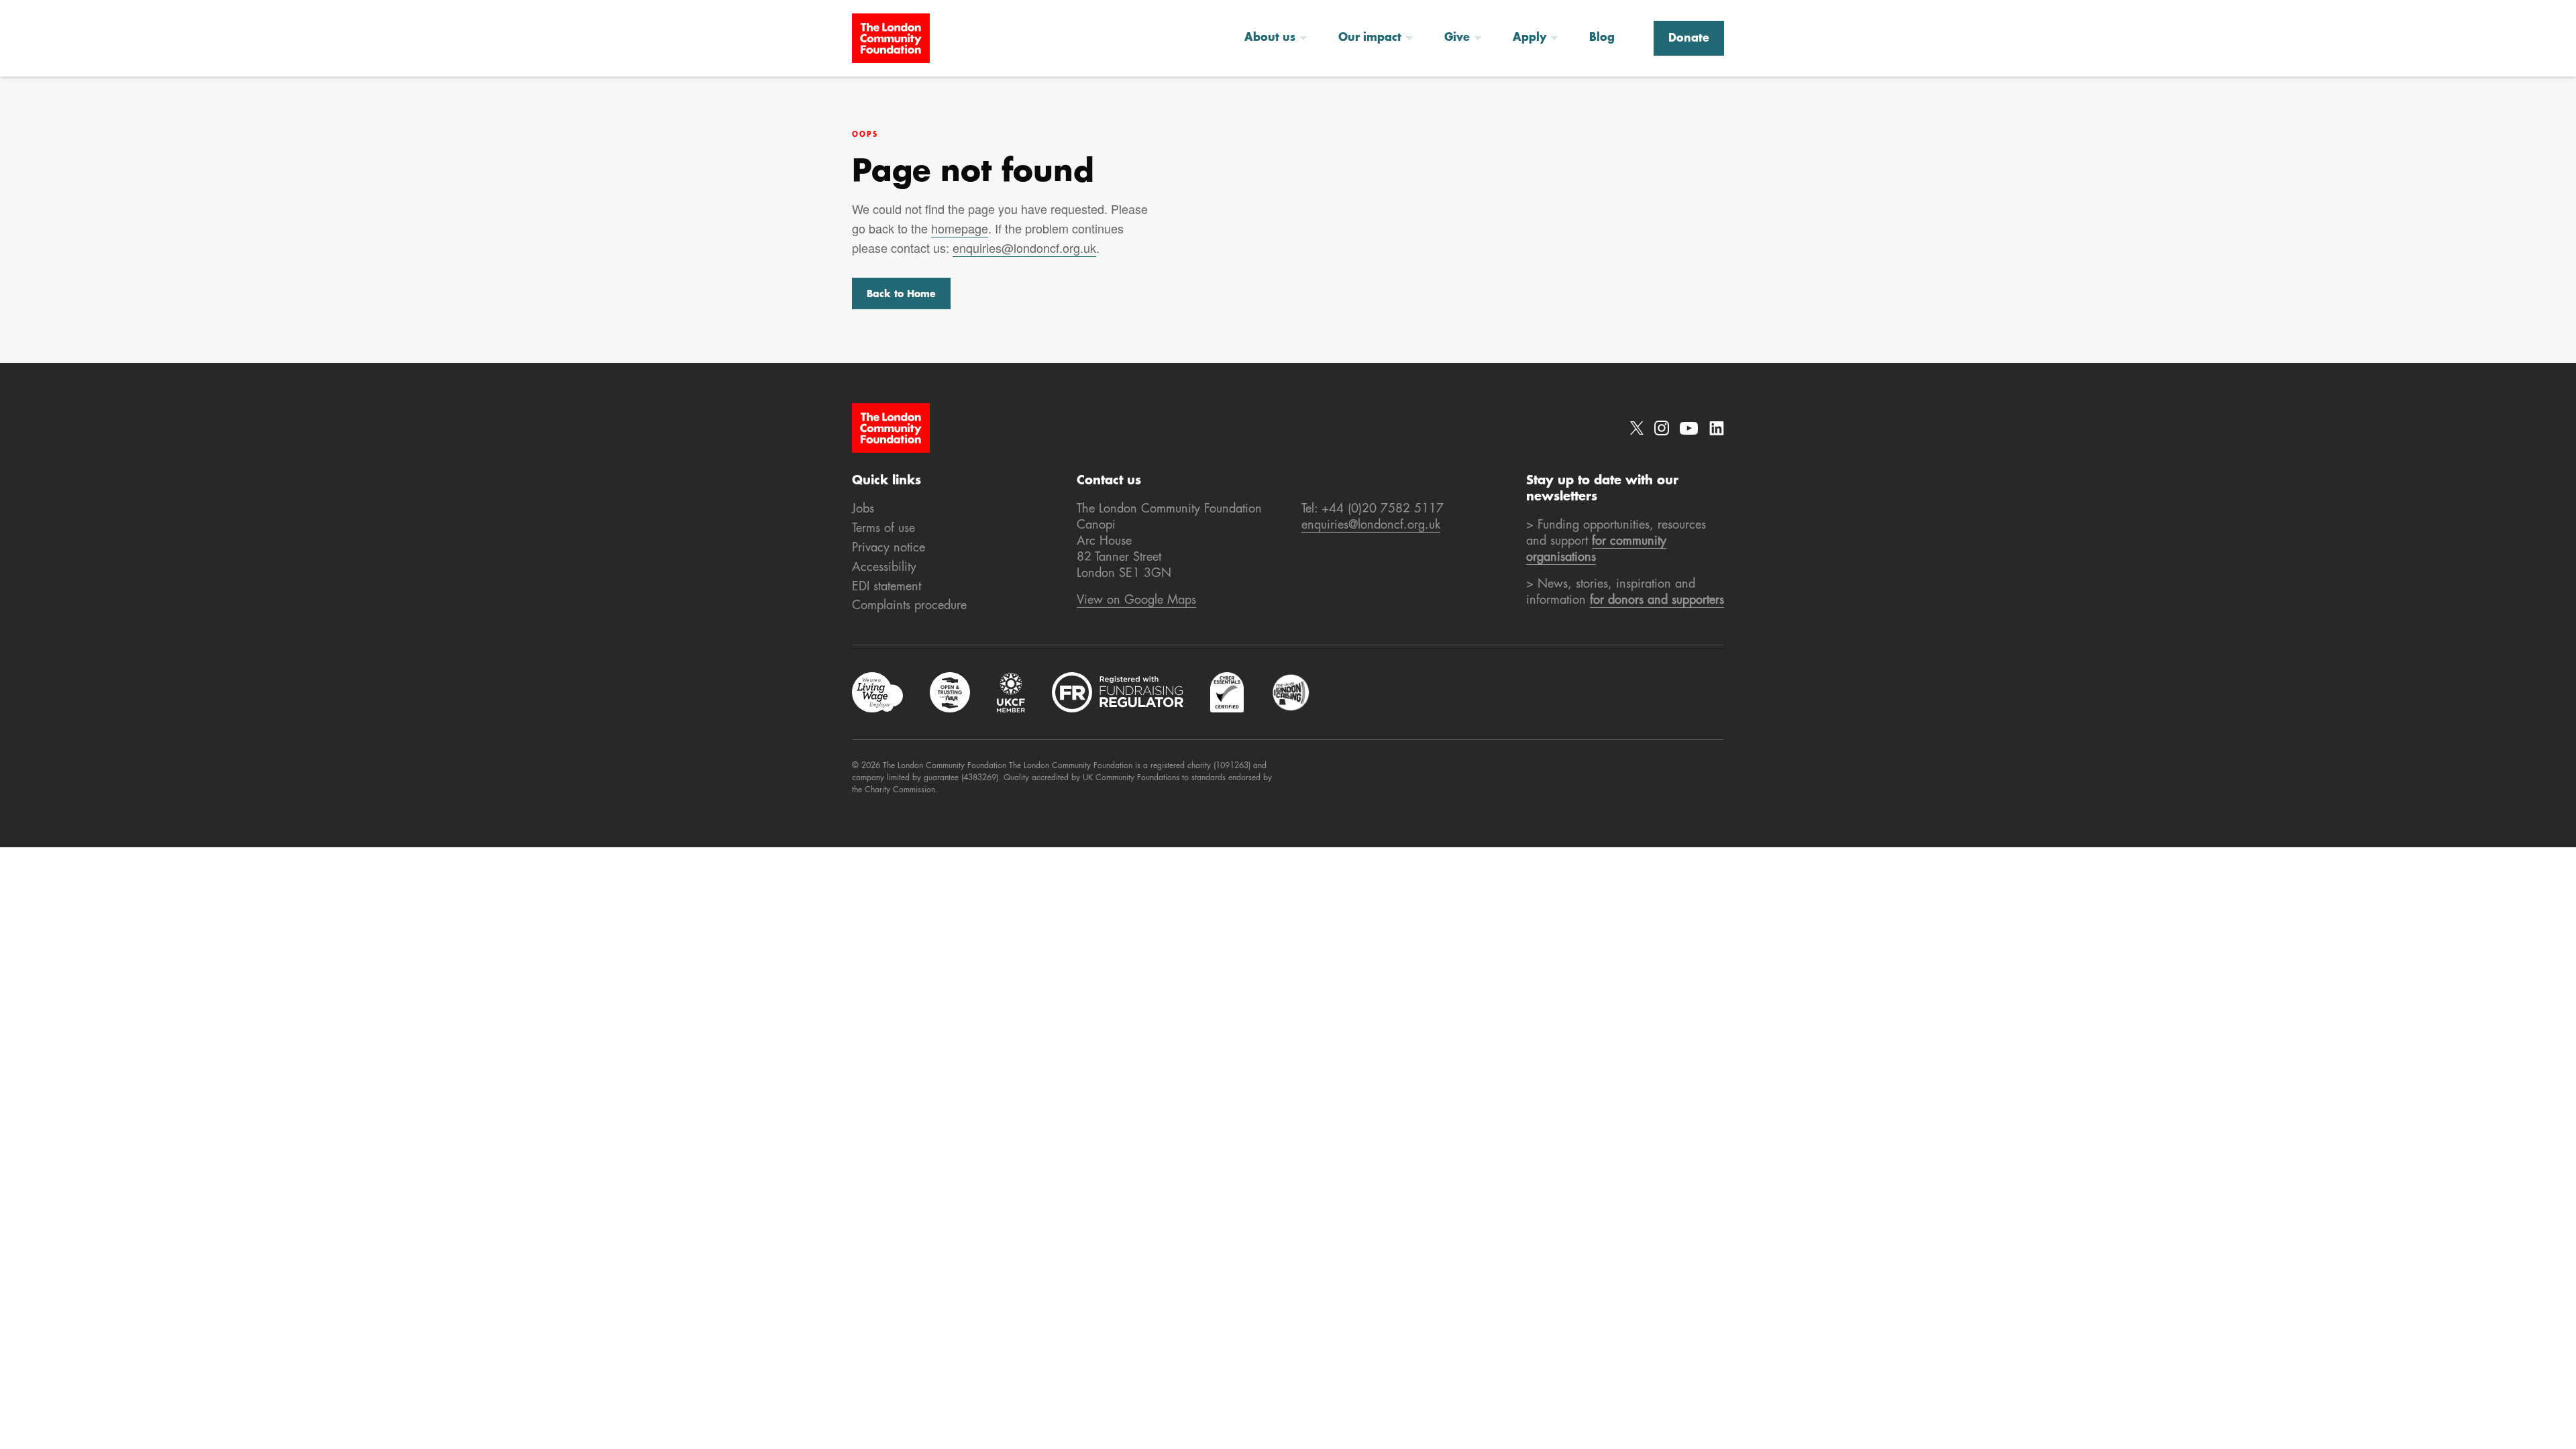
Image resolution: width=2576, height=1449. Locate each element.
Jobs (863, 509)
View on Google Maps (1136, 600)
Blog (1602, 38)
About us (1270, 38)
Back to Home (901, 294)
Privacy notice (889, 548)
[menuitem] (1281, 38)
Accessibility (884, 568)
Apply (1529, 38)
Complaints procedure (909, 606)
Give (1457, 38)
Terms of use (883, 529)
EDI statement (887, 587)
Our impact (1370, 38)
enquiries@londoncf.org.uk (1024, 248)
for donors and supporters (1657, 600)
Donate (1689, 39)
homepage (960, 228)
